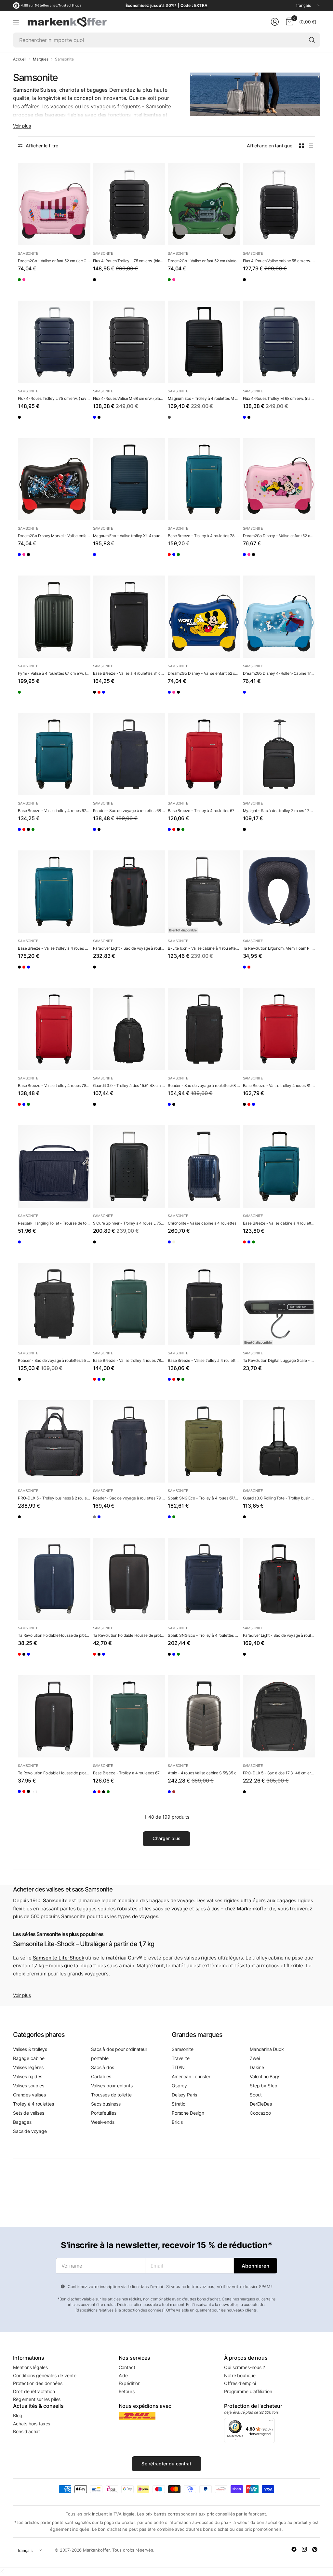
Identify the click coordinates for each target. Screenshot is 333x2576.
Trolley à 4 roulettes (33, 2104)
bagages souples (96, 1909)
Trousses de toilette (111, 2095)
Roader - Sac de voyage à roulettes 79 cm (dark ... (129, 1498)
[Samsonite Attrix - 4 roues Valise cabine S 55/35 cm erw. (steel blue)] (173, 1796)
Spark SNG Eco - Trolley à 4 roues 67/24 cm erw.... (204, 1498)
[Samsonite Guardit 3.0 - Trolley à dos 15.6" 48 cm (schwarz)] (129, 1029)
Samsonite (28, 253)
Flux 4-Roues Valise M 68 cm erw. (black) (129, 398)
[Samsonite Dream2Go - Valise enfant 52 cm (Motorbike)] (23, 284)
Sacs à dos (102, 2067)
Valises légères (28, 2067)
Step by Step (264, 2086)
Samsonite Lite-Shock (59, 1958)
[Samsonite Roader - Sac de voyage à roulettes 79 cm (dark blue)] (129, 1441)
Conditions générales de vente (45, 2375)
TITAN (178, 2067)
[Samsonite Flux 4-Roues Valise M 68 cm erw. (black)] (129, 342)
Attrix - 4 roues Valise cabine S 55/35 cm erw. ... (204, 1773)
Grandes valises (29, 2095)
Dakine (257, 2067)
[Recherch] (312, 40)
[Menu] (16, 22)
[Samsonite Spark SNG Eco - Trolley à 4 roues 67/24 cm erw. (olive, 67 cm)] (204, 1441)
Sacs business (106, 2104)
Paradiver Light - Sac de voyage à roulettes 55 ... (279, 1635)
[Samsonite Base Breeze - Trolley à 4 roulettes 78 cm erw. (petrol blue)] (204, 479)
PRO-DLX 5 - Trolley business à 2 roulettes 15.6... (54, 1498)
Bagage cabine (29, 2058)
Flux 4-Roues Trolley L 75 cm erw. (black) (129, 261)
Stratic (179, 2104)
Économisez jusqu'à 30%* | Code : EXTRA (166, 5)
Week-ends (103, 2122)
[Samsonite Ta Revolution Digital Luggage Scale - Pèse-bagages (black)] (279, 1304)
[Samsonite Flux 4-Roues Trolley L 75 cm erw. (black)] (129, 204)
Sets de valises (29, 2113)
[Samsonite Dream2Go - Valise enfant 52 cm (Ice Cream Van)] (54, 204)
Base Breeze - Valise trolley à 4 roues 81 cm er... (54, 948)
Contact (127, 2367)
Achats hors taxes (32, 2424)
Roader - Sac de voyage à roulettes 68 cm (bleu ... (129, 811)
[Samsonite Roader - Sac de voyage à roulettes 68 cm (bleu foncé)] (129, 754)
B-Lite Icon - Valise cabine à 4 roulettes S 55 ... (204, 948)
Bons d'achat (27, 2431)
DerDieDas (261, 2104)
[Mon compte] (275, 22)
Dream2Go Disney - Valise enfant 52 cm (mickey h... (204, 673)
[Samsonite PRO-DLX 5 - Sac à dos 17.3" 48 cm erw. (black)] (279, 1716)
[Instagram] (304, 2549)
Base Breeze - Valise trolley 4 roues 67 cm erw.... (54, 811)
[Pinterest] (315, 2549)
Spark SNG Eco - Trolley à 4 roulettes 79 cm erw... (204, 1635)
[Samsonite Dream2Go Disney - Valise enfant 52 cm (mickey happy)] (23, 559)
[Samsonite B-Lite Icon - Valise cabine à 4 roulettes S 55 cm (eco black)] (204, 892)
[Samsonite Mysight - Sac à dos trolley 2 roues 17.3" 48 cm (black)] (279, 754)
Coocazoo (260, 2113)
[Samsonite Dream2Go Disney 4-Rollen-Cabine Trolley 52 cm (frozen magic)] (279, 617)
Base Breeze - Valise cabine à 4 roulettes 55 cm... (279, 1223)
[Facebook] (294, 2549)
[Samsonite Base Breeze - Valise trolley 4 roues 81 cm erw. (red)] (111, 697)
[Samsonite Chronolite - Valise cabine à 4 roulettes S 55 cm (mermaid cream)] (186, 1247)
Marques (41, 59)
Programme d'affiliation (248, 2391)
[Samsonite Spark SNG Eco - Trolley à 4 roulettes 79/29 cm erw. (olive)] (200, 1659)
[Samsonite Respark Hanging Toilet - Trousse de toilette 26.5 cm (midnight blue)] (54, 1166)
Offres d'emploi (240, 2383)
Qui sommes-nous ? (244, 2367)
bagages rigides (295, 1900)
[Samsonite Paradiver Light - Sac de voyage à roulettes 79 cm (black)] (129, 892)
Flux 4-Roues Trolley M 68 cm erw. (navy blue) (279, 398)
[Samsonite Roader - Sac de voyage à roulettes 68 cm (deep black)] (111, 834)
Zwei (255, 2058)
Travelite (181, 2058)
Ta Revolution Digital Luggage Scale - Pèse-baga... (279, 1360)
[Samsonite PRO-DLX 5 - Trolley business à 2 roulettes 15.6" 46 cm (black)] (54, 1441)
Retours (127, 2391)
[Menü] (271, 2422)
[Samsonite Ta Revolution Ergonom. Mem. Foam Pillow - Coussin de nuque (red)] (261, 972)
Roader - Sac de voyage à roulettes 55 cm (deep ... (54, 1360)
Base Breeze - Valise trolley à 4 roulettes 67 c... (204, 1360)
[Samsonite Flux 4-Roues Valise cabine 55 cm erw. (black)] (279, 204)
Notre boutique (240, 2375)
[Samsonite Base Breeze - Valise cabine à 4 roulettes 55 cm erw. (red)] (248, 1247)
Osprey (179, 2086)
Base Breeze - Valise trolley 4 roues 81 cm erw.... (279, 1085)
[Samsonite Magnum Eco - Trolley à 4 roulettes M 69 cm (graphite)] (204, 342)
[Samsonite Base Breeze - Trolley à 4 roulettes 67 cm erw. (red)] (36, 834)
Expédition (130, 2383)
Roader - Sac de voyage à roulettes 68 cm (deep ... (204, 1085)
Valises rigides (28, 2076)
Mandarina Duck (267, 2049)
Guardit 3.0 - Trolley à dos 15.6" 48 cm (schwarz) (129, 1085)
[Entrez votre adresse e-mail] (255, 2266)
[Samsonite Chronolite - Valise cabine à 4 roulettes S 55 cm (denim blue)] (204, 1166)
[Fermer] (2, 2571)
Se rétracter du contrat (166, 2464)
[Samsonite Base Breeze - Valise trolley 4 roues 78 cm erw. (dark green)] (200, 559)
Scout (256, 2095)
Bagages (22, 2122)
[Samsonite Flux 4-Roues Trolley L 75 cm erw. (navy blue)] (111, 284)
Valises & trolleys (30, 2049)
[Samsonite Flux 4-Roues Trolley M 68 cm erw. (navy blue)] (98, 422)
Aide (123, 2375)
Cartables (101, 2076)
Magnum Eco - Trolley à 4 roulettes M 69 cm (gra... (204, 398)
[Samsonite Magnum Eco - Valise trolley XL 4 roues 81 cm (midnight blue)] (129, 479)
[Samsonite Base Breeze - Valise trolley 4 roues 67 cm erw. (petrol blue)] (54, 754)
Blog (18, 2415)
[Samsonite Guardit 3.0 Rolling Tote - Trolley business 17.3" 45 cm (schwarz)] (279, 1441)
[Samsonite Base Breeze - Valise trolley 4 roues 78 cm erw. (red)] (173, 559)
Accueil (20, 59)
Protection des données (38, 2383)
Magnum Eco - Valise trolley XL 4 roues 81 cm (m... (129, 536)
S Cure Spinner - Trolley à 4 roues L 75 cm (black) (129, 1223)
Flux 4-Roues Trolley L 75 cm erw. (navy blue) (54, 398)
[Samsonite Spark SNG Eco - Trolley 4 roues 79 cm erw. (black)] (173, 1659)
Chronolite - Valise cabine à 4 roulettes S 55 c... (204, 1223)
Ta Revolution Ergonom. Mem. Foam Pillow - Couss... (279, 948)
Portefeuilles (104, 2113)
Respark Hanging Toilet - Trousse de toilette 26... (54, 1223)
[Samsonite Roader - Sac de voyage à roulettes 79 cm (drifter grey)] (98, 1522)
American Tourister (191, 2076)
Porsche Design (188, 2113)
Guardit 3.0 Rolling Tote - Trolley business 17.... (279, 1498)
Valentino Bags (265, 2076)
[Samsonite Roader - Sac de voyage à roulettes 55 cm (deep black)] (54, 1304)
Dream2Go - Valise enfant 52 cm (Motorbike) (204, 261)
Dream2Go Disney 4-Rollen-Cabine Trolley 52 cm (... (279, 673)
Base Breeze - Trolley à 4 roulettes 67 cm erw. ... (204, 811)
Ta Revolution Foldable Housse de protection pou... (54, 1635)
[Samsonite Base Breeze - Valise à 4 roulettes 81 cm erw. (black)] (129, 617)
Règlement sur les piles (37, 2399)
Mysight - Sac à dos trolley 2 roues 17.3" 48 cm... (279, 811)
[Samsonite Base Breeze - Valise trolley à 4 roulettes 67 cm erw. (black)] (50, 834)
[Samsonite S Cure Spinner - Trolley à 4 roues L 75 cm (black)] (129, 1166)
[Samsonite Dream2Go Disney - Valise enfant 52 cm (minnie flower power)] (36, 559)
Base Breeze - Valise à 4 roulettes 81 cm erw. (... (129, 673)
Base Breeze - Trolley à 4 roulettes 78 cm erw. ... (204, 536)
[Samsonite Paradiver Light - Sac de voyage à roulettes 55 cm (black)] (279, 1579)
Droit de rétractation (34, 2391)
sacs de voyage (170, 1909)
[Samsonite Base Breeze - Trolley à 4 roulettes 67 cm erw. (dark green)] (63, 834)
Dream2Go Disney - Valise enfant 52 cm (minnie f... (279, 536)
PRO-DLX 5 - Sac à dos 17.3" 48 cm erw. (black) (279, 1773)
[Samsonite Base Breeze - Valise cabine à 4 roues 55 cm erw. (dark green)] (275, 1247)
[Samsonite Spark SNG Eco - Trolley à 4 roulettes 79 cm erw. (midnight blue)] (204, 1579)
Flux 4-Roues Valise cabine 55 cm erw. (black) (279, 261)
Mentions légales (30, 2367)
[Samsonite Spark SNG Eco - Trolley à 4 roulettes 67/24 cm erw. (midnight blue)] (173, 1522)
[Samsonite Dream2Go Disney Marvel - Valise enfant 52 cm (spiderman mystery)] (54, 479)
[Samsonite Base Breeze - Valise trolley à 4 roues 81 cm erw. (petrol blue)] (125, 697)
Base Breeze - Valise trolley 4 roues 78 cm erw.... (54, 1085)
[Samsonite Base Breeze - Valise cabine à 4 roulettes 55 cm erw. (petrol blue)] (279, 1166)
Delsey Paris (184, 2095)
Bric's (177, 2122)
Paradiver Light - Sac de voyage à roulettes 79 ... (129, 948)
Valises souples (29, 2086)
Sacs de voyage (30, 2131)
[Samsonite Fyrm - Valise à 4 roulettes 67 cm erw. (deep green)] (54, 617)
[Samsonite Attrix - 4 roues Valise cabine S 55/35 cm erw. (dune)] (204, 1716)
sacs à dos (207, 1909)
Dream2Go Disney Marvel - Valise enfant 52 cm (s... (54, 536)
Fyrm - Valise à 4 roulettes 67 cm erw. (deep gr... (54, 673)
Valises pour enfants (112, 2086)
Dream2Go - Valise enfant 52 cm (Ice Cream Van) (54, 261)
